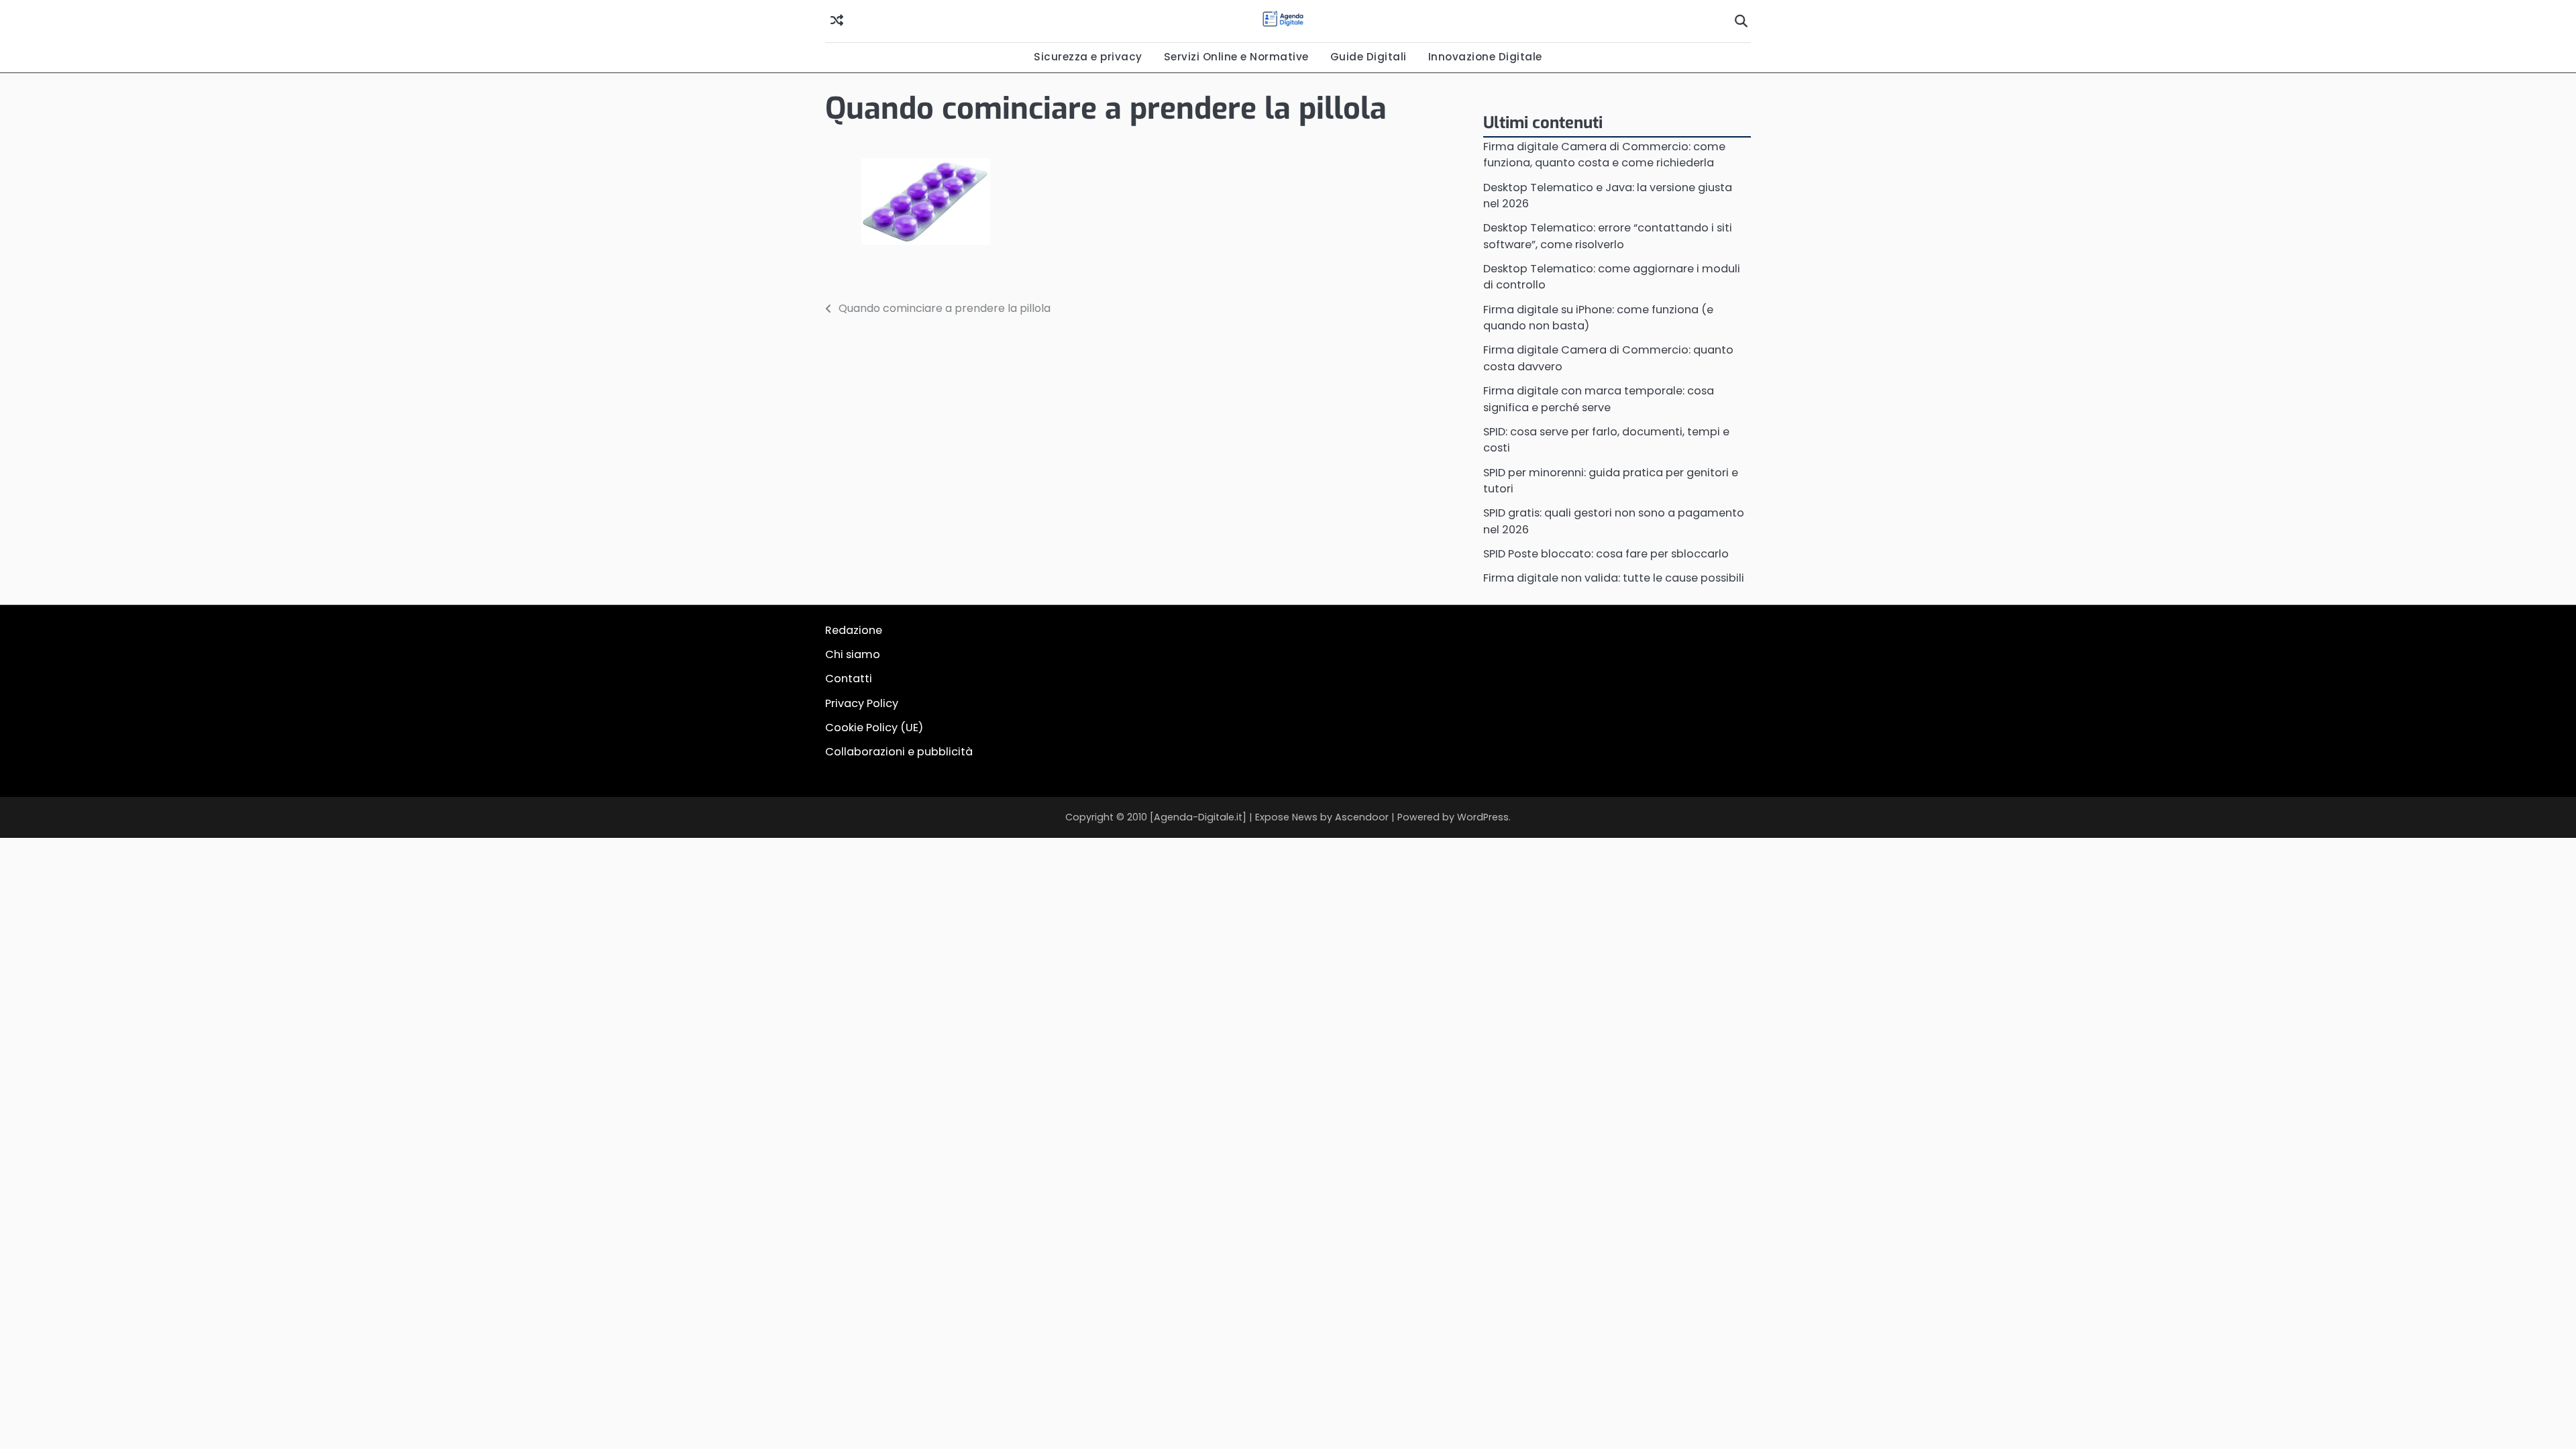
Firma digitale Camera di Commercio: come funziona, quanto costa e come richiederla (1604, 155)
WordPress (1483, 817)
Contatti (849, 679)
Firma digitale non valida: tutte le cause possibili (1614, 578)
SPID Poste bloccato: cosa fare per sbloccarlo (1606, 554)
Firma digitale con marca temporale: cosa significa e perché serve (1599, 399)
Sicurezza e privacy (1088, 57)
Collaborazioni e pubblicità (899, 752)
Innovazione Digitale (1485, 57)
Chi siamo (853, 654)
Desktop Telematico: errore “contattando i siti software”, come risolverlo (1608, 236)
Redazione (854, 630)
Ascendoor (1362, 817)
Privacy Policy (862, 703)
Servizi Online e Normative (1236, 57)
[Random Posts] (837, 21)
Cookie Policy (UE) (874, 728)
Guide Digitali (1368, 57)
